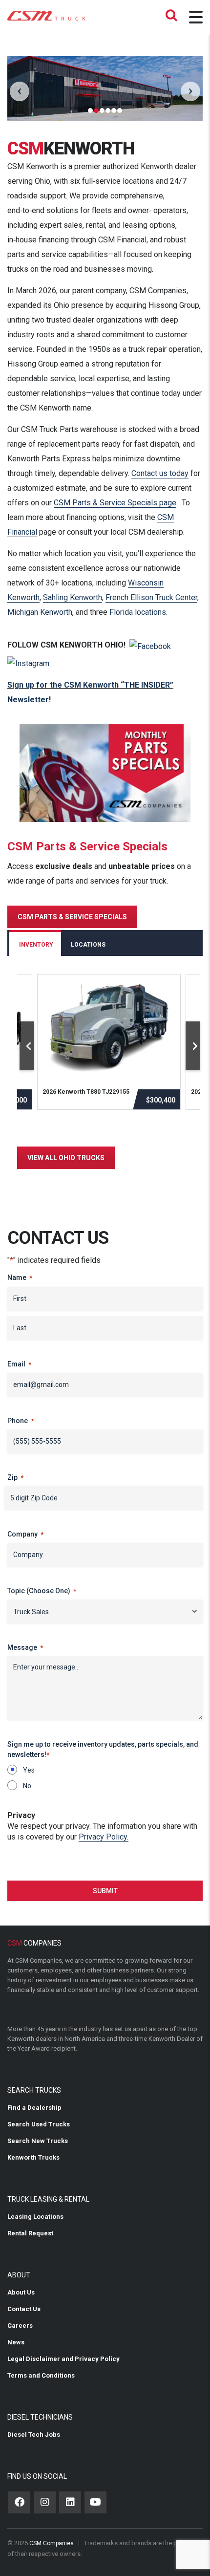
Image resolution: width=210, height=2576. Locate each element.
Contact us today (160, 473)
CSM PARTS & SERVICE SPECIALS (72, 917)
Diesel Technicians (40, 2417)
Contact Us (24, 2309)
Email (19, 1364)
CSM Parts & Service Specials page (115, 503)
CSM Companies (52, 2543)
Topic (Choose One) (42, 1591)
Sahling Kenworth (73, 597)
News (16, 2342)
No (27, 1786)
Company (25, 1534)
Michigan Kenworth (40, 612)
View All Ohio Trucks (66, 1158)
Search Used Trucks (39, 2124)
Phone (21, 1421)
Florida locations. (138, 612)
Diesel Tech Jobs (34, 2435)
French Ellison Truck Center (151, 597)
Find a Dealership (34, 2108)
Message (25, 1647)
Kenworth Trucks (33, 2157)
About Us (21, 2292)
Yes (29, 1770)
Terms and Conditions (41, 2375)
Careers (20, 2326)
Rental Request (30, 2233)
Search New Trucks (38, 2141)
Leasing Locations (35, 2217)
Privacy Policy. (104, 1837)
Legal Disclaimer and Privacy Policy (63, 2359)
